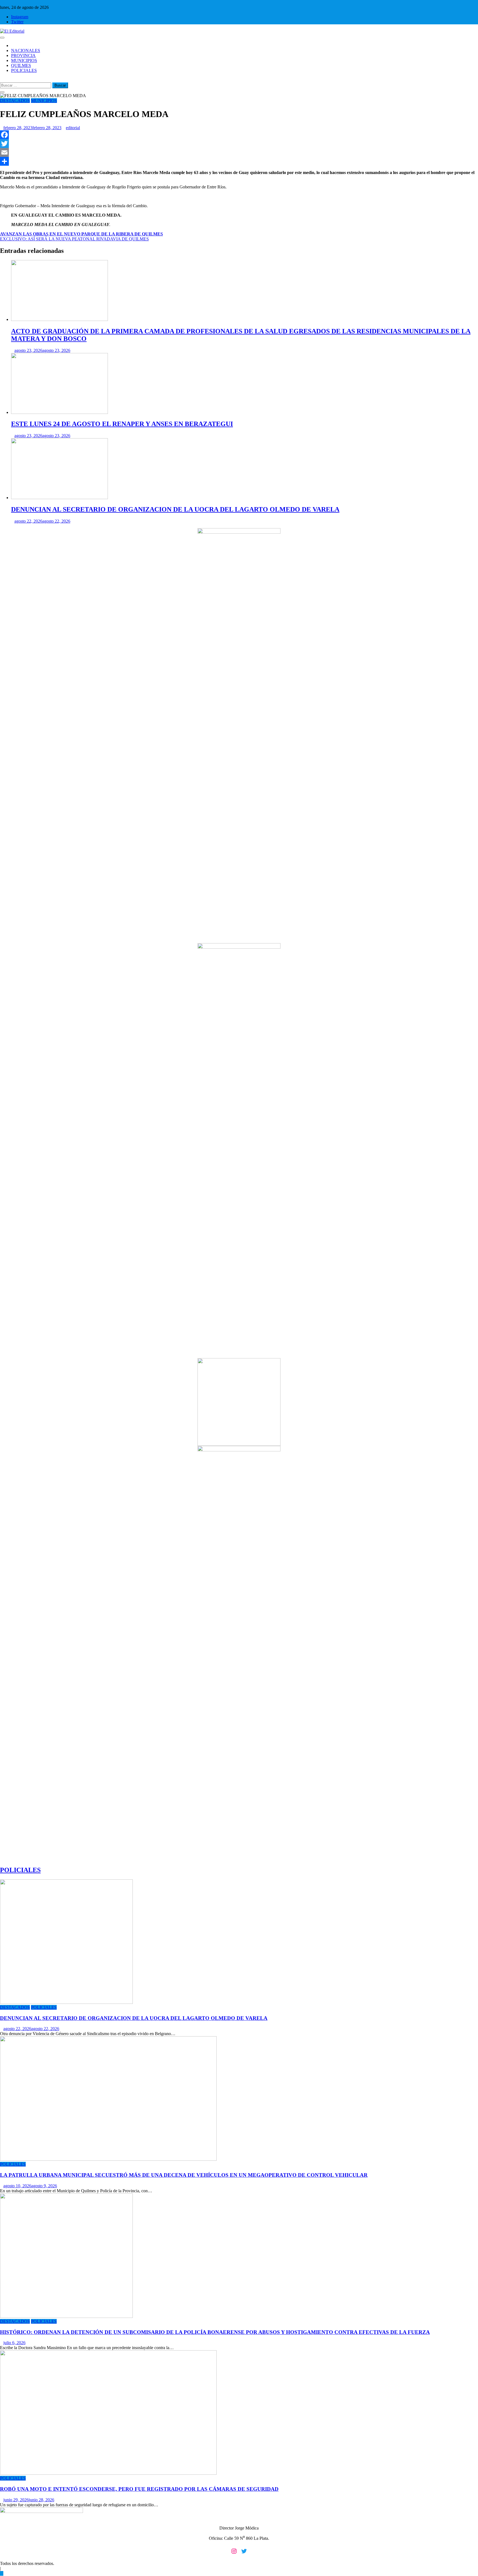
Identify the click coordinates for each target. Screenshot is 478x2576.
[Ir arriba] (2, 2573)
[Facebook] (239, 135)
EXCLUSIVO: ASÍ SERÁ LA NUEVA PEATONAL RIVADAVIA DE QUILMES (74, 239)
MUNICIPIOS (24, 60)
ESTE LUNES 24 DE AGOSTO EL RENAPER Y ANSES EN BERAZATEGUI (122, 424)
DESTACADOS (15, 101)
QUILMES (21, 65)
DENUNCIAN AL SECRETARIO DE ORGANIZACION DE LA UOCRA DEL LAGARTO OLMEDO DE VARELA (175, 509)
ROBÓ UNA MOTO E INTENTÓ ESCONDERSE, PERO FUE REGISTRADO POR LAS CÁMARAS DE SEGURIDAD (139, 2489)
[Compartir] (239, 161)
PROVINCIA (23, 55)
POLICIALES (24, 70)
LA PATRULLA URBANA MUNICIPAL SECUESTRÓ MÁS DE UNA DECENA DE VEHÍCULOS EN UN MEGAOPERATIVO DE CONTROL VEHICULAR (184, 2175)
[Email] (239, 152)
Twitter (17, 22)
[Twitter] (239, 144)
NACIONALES (26, 50)
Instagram (20, 17)
